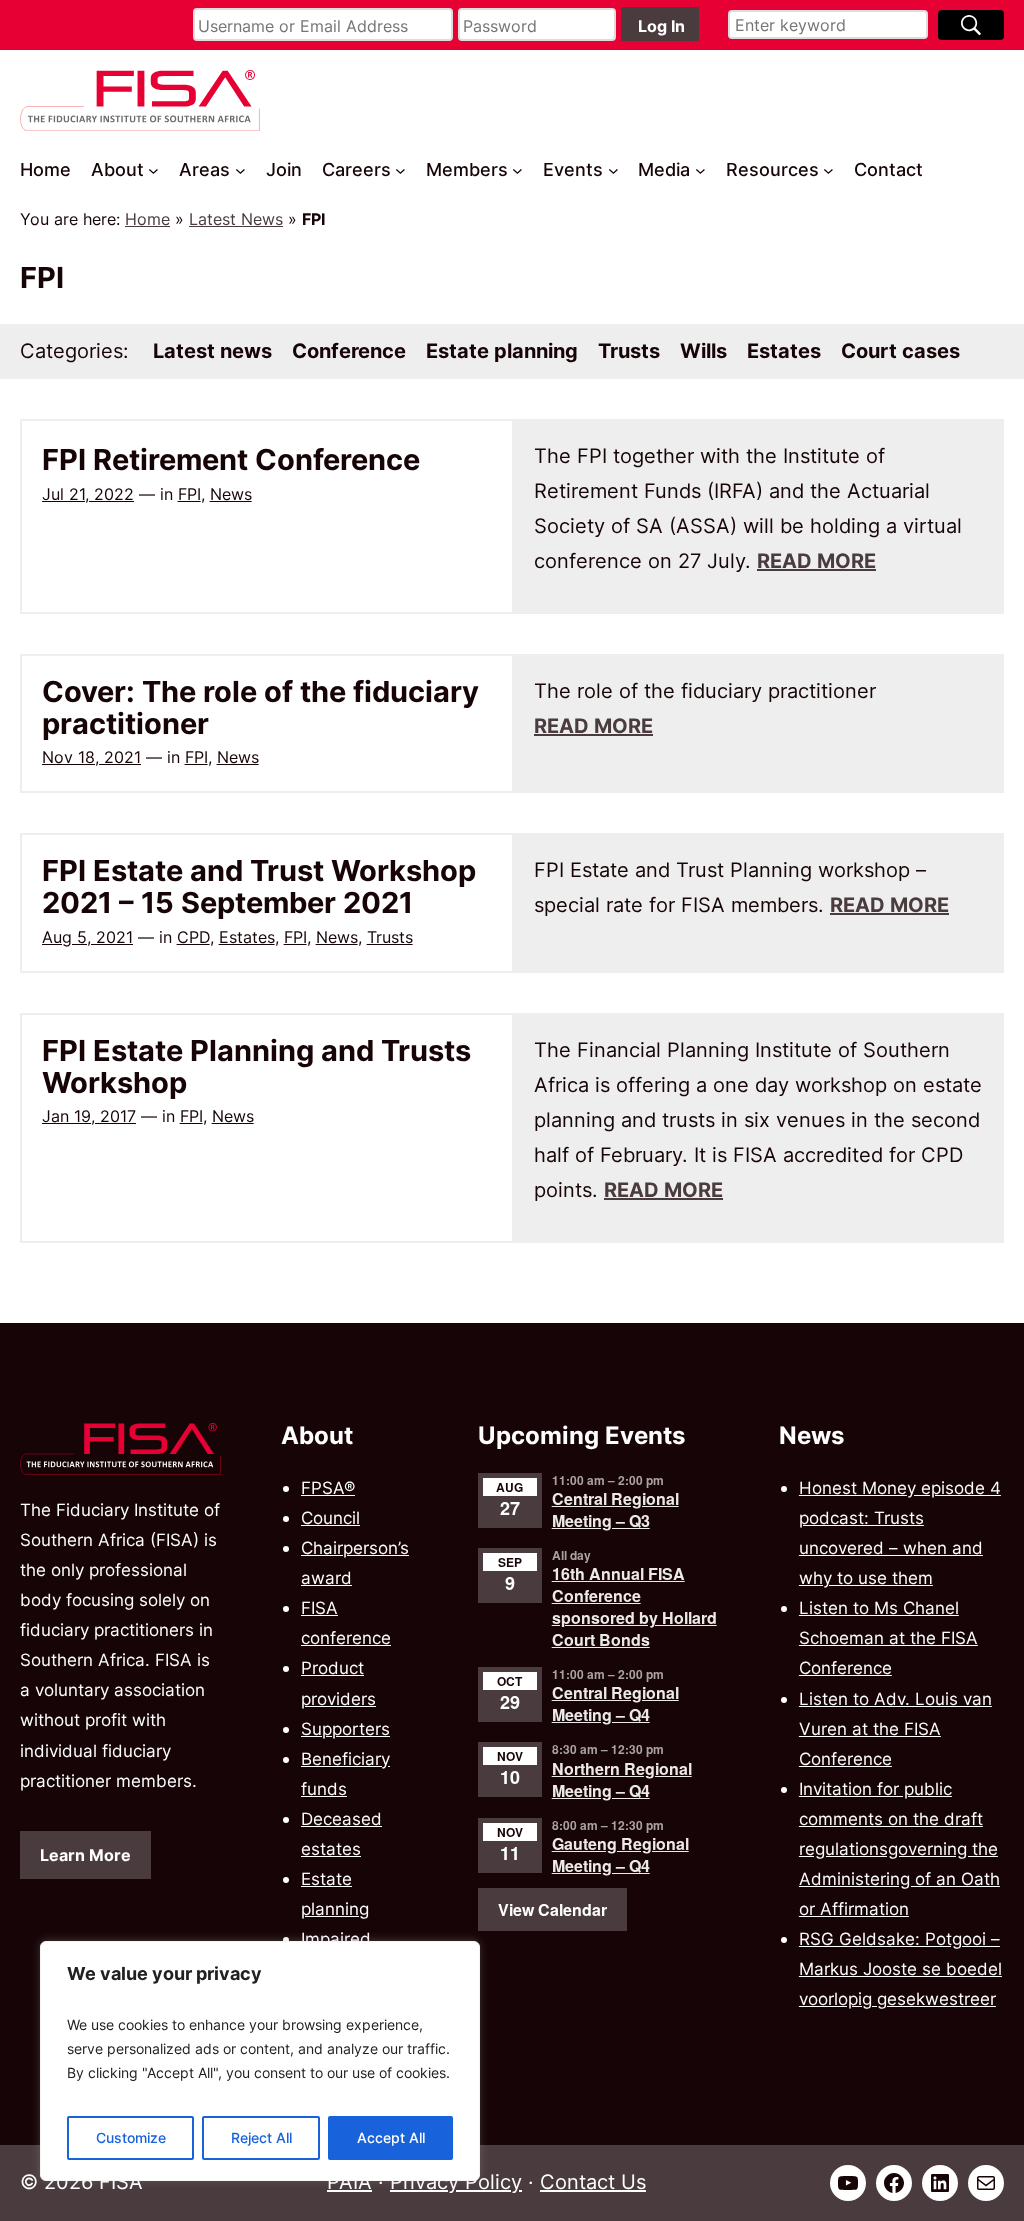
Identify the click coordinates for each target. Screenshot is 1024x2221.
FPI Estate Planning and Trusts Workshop (256, 1066)
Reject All (261, 2137)
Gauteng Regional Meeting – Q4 (620, 1854)
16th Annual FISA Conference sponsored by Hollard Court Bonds (634, 1606)
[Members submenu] (517, 170)
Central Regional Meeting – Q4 (615, 1703)
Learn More (85, 1855)
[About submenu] (153, 170)
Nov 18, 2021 (91, 757)
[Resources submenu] (828, 170)
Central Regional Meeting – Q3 (615, 1509)
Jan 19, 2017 (89, 1116)
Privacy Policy (456, 2182)
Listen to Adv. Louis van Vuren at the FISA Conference (895, 1728)
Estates (247, 937)
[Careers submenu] (400, 170)
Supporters (345, 1728)
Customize (131, 2137)
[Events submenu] (613, 170)
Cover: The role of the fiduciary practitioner (260, 707)
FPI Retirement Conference (231, 460)
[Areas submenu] (240, 170)
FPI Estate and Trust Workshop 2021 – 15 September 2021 (259, 886)
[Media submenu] (700, 170)
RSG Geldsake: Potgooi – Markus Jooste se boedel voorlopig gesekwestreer (900, 1968)
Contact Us (593, 2182)
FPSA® (328, 1487)
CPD (193, 937)
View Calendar (552, 1909)
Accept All (391, 2137)
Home (147, 219)
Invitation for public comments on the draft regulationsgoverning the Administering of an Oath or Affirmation (899, 1848)
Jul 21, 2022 (88, 494)
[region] (260, 2061)
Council (330, 1517)
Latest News (236, 219)
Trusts (390, 937)
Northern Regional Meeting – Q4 (622, 1779)
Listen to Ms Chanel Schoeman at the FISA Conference (888, 1637)
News (231, 494)
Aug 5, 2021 (87, 937)
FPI (189, 494)
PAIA (349, 2182)
